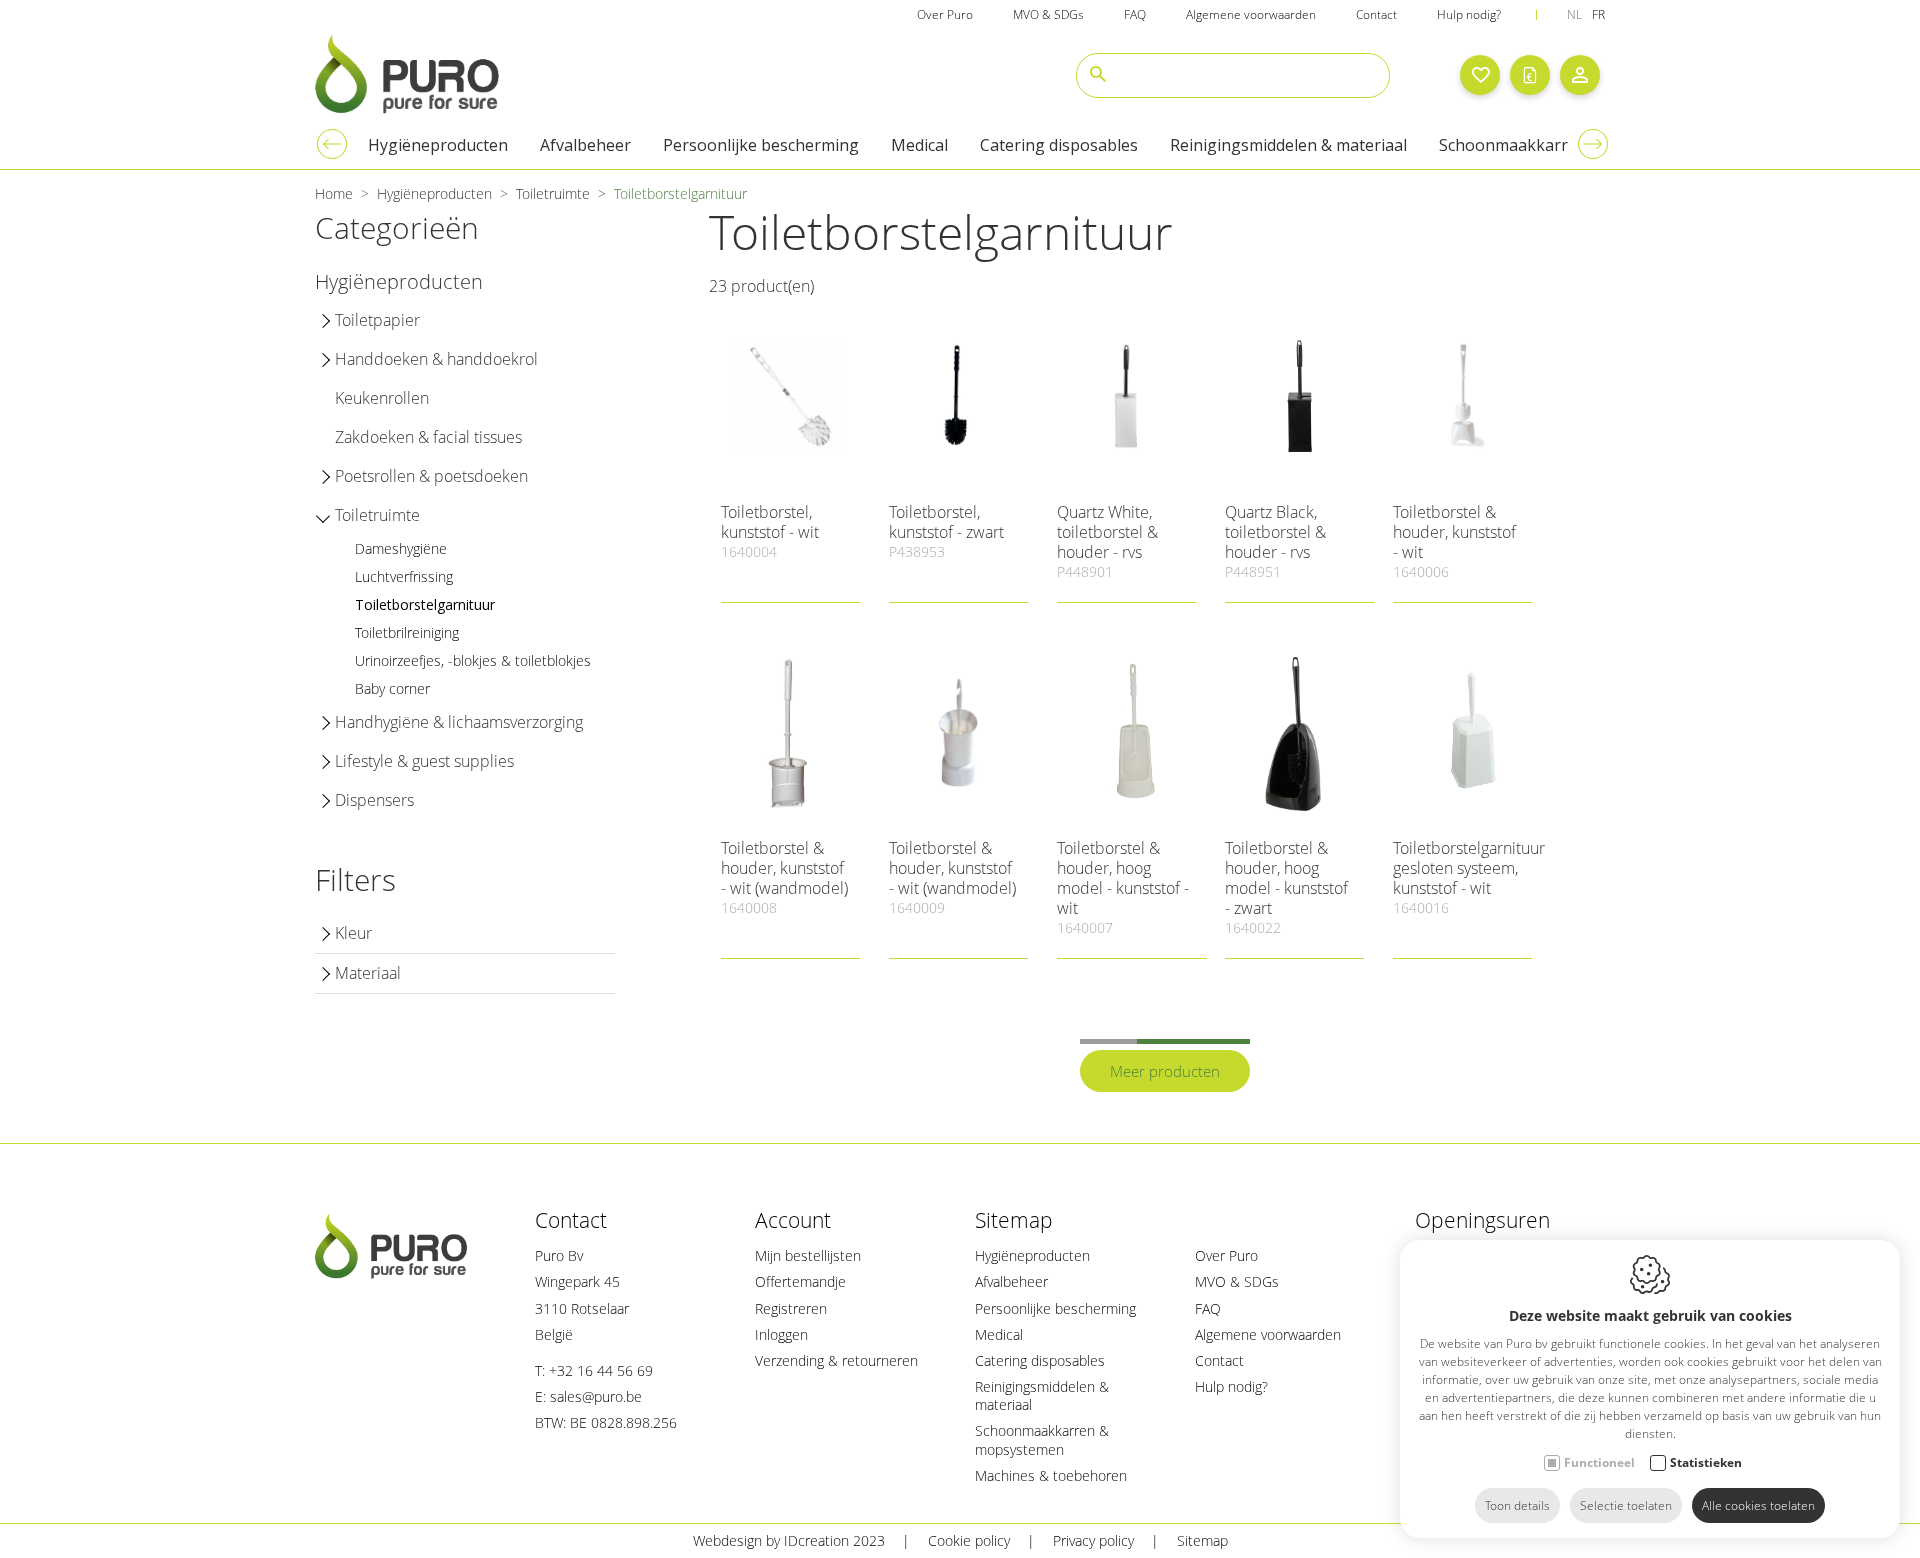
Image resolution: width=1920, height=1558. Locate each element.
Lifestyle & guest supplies (424, 761)
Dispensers (374, 800)
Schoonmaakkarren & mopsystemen (1042, 1439)
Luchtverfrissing (404, 576)
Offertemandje (800, 1281)
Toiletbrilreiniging (407, 632)
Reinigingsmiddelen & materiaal (1288, 145)
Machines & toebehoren (1051, 1475)
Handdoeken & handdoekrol (436, 359)
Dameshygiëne (401, 548)
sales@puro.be (596, 1396)
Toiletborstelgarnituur (425, 604)
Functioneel (1599, 1462)
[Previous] (332, 144)
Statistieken (1706, 1462)
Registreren (791, 1308)
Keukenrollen (382, 398)
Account (793, 1220)
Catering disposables (1059, 145)
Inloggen (781, 1334)
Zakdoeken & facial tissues (428, 437)
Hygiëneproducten (438, 145)
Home (334, 193)
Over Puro (945, 14)
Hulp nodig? (1469, 14)
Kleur (353, 933)
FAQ (1135, 14)
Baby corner (392, 688)
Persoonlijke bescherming (761, 145)
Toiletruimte (553, 193)
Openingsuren (1482, 1220)
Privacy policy (1093, 1540)
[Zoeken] (1098, 75)
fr (1598, 14)
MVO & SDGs (1048, 14)
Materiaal (368, 973)
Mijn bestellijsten (808, 1255)
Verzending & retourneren (836, 1360)
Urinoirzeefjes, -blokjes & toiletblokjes (473, 660)
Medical (919, 145)
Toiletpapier (377, 320)
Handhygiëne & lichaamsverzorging (459, 722)
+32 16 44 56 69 (601, 1370)
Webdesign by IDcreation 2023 (789, 1540)
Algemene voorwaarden (1251, 14)
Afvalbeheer (585, 145)
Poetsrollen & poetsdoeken (431, 476)
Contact (1376, 14)
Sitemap (1014, 1220)
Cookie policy (969, 1540)
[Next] (1593, 144)
